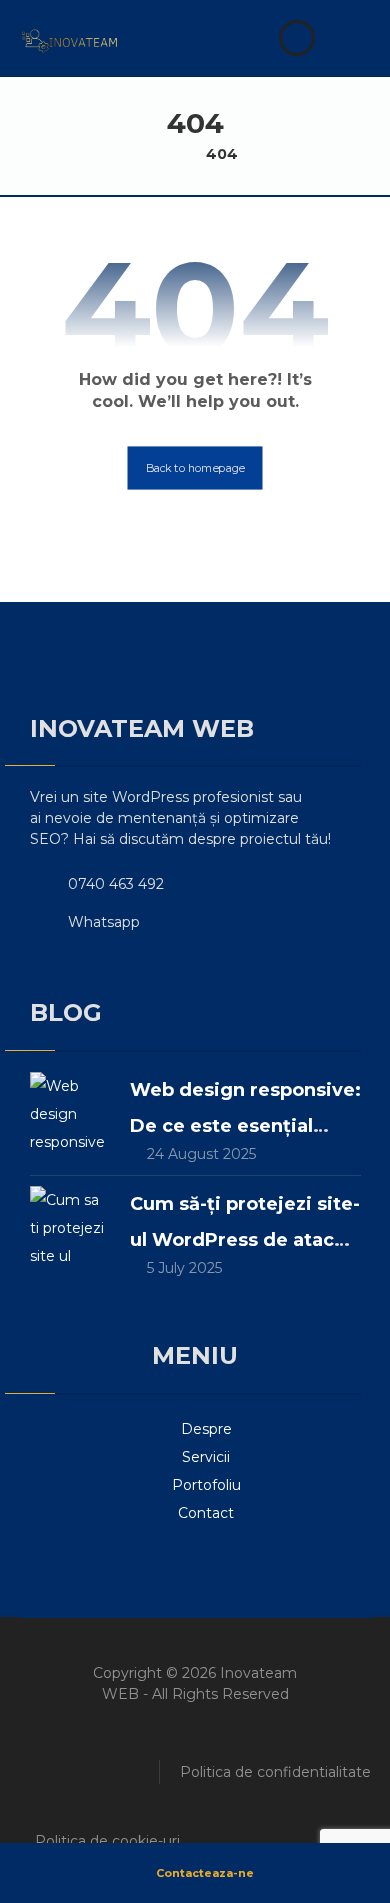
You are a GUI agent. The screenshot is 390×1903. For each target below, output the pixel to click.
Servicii (206, 1457)
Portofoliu (206, 1485)
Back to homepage (195, 468)
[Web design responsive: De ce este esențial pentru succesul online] (70, 1112)
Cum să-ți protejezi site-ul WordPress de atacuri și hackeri (245, 1240)
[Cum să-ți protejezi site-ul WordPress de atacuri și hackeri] (70, 1226)
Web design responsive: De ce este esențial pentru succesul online (245, 1126)
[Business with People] (70, 41)
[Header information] (299, 36)
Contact (206, 1513)
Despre (206, 1429)
